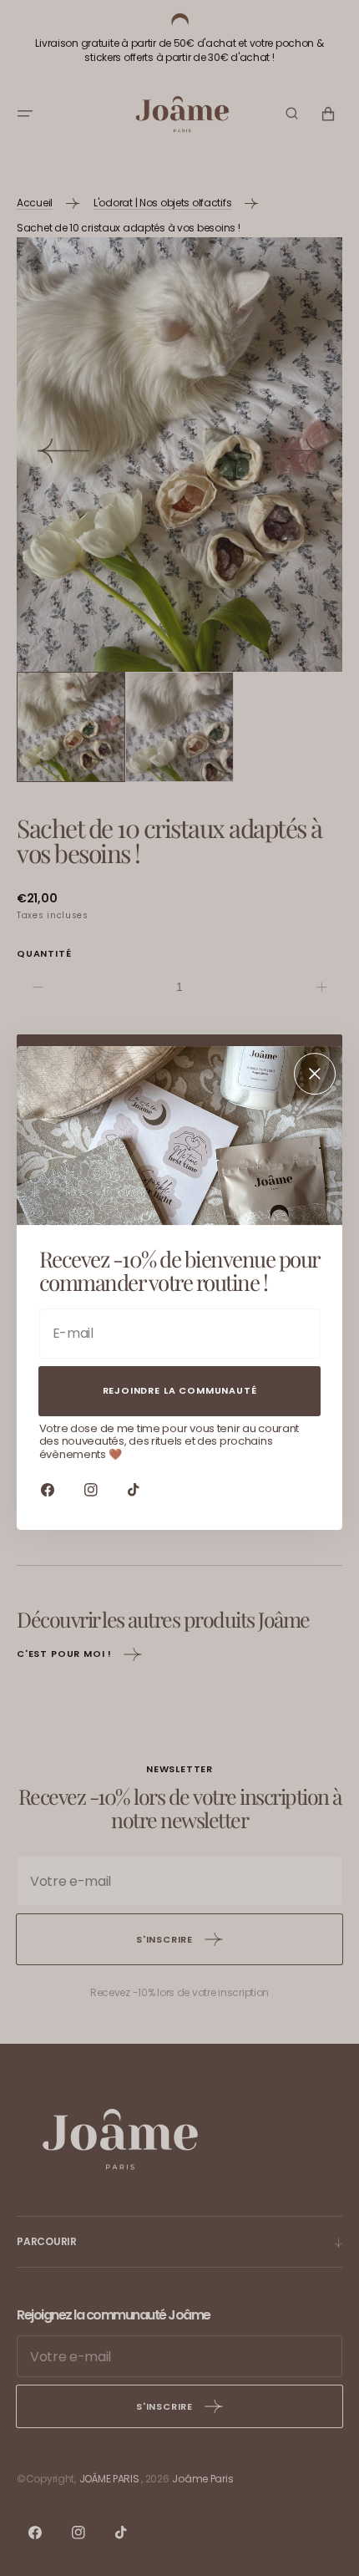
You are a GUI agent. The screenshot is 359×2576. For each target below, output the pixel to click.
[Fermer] (315, 1074)
